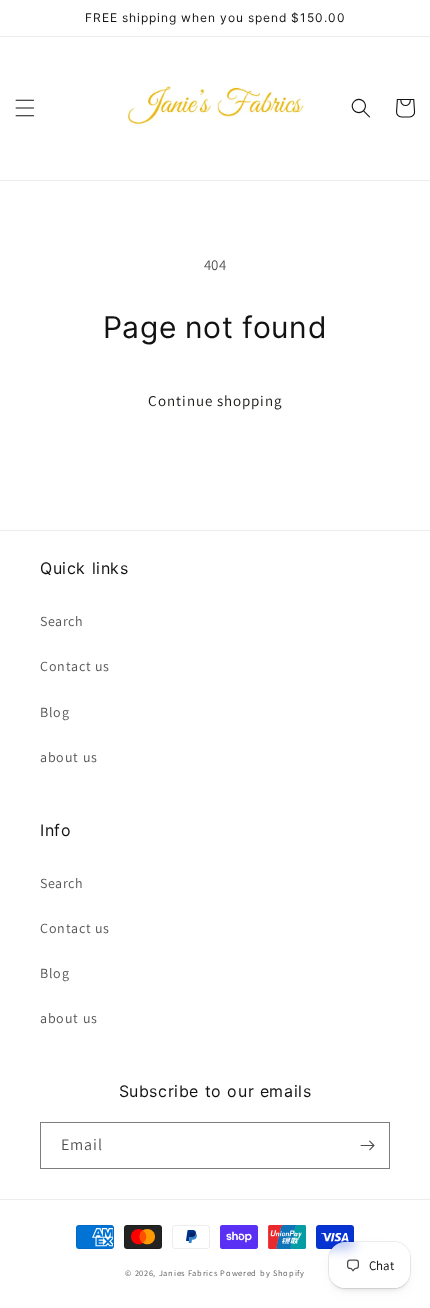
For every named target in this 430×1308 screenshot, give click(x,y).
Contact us (75, 666)
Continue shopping (215, 400)
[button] (25, 108)
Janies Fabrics (188, 1272)
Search (62, 621)
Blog (54, 712)
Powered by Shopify (262, 1272)
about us (69, 757)
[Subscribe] (367, 1145)
